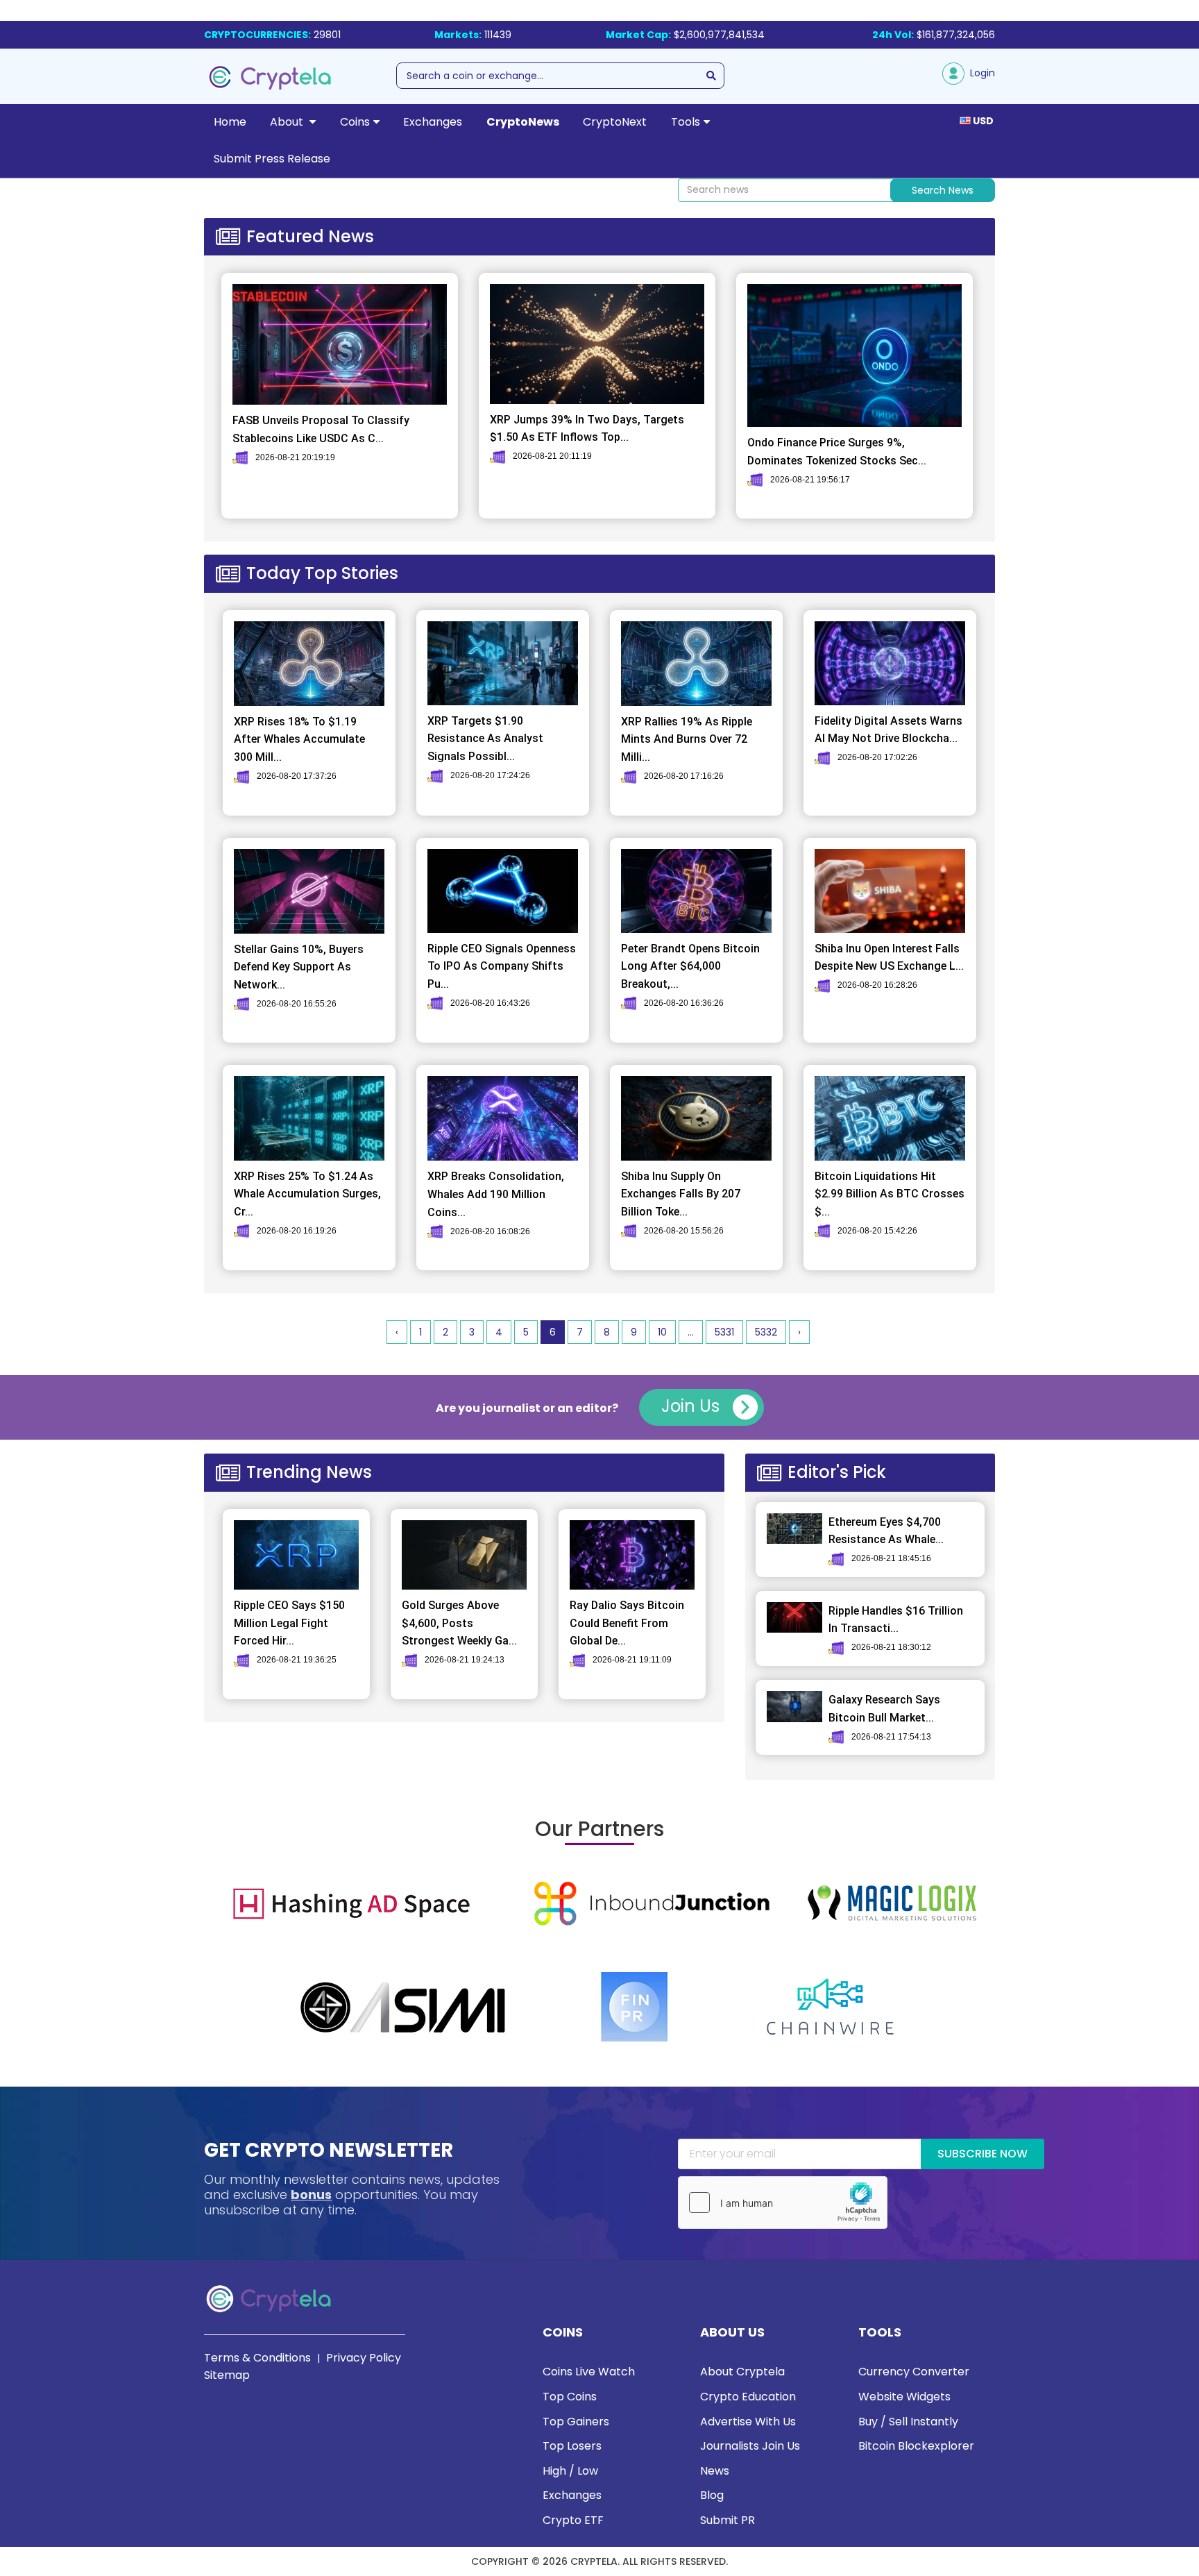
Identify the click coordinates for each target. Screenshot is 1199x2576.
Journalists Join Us (750, 2446)
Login (980, 73)
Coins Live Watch (589, 2372)
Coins (355, 122)
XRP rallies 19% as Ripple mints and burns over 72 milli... (687, 739)
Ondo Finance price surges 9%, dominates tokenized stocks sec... (837, 452)
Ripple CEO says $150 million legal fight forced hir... (289, 1623)
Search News (943, 190)
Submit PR (728, 2520)
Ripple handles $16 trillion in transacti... (896, 1620)
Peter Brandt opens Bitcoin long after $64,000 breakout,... (690, 966)
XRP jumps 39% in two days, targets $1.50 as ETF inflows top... (587, 429)
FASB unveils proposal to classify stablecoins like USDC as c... (321, 429)
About (288, 122)
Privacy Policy (364, 2358)
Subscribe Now (983, 2154)
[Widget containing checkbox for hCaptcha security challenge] (783, 2203)
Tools (686, 122)
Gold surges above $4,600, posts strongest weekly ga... (459, 1623)
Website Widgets (904, 2397)
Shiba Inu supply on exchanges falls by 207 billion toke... (681, 1194)
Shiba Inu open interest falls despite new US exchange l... (889, 958)
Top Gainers (576, 2422)
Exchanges (433, 122)
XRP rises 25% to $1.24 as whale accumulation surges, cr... (307, 1194)
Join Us (692, 1406)
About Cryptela (742, 2372)
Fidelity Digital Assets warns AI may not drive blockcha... (888, 730)
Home (230, 122)
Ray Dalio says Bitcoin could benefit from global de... (627, 1623)
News (715, 2471)
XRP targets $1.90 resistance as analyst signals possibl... (485, 739)
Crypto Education (748, 2397)
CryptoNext (615, 122)
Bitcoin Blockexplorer (916, 2446)
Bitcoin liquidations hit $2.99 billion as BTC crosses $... (890, 1194)
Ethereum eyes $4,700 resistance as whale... (886, 1531)
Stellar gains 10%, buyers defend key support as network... (299, 967)
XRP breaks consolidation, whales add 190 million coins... (496, 1194)
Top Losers (572, 2446)
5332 (766, 1332)
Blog (712, 2495)
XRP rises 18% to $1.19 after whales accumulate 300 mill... (299, 739)
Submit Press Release (272, 159)
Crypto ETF (573, 2520)
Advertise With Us (748, 2422)
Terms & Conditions (257, 2358)
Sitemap (227, 2375)
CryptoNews (523, 122)
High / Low (570, 2471)
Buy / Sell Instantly (908, 2422)
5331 (724, 1332)
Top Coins (570, 2397)
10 (662, 1332)
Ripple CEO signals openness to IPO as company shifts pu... (502, 966)
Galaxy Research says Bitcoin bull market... (884, 1709)
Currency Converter (914, 2372)
